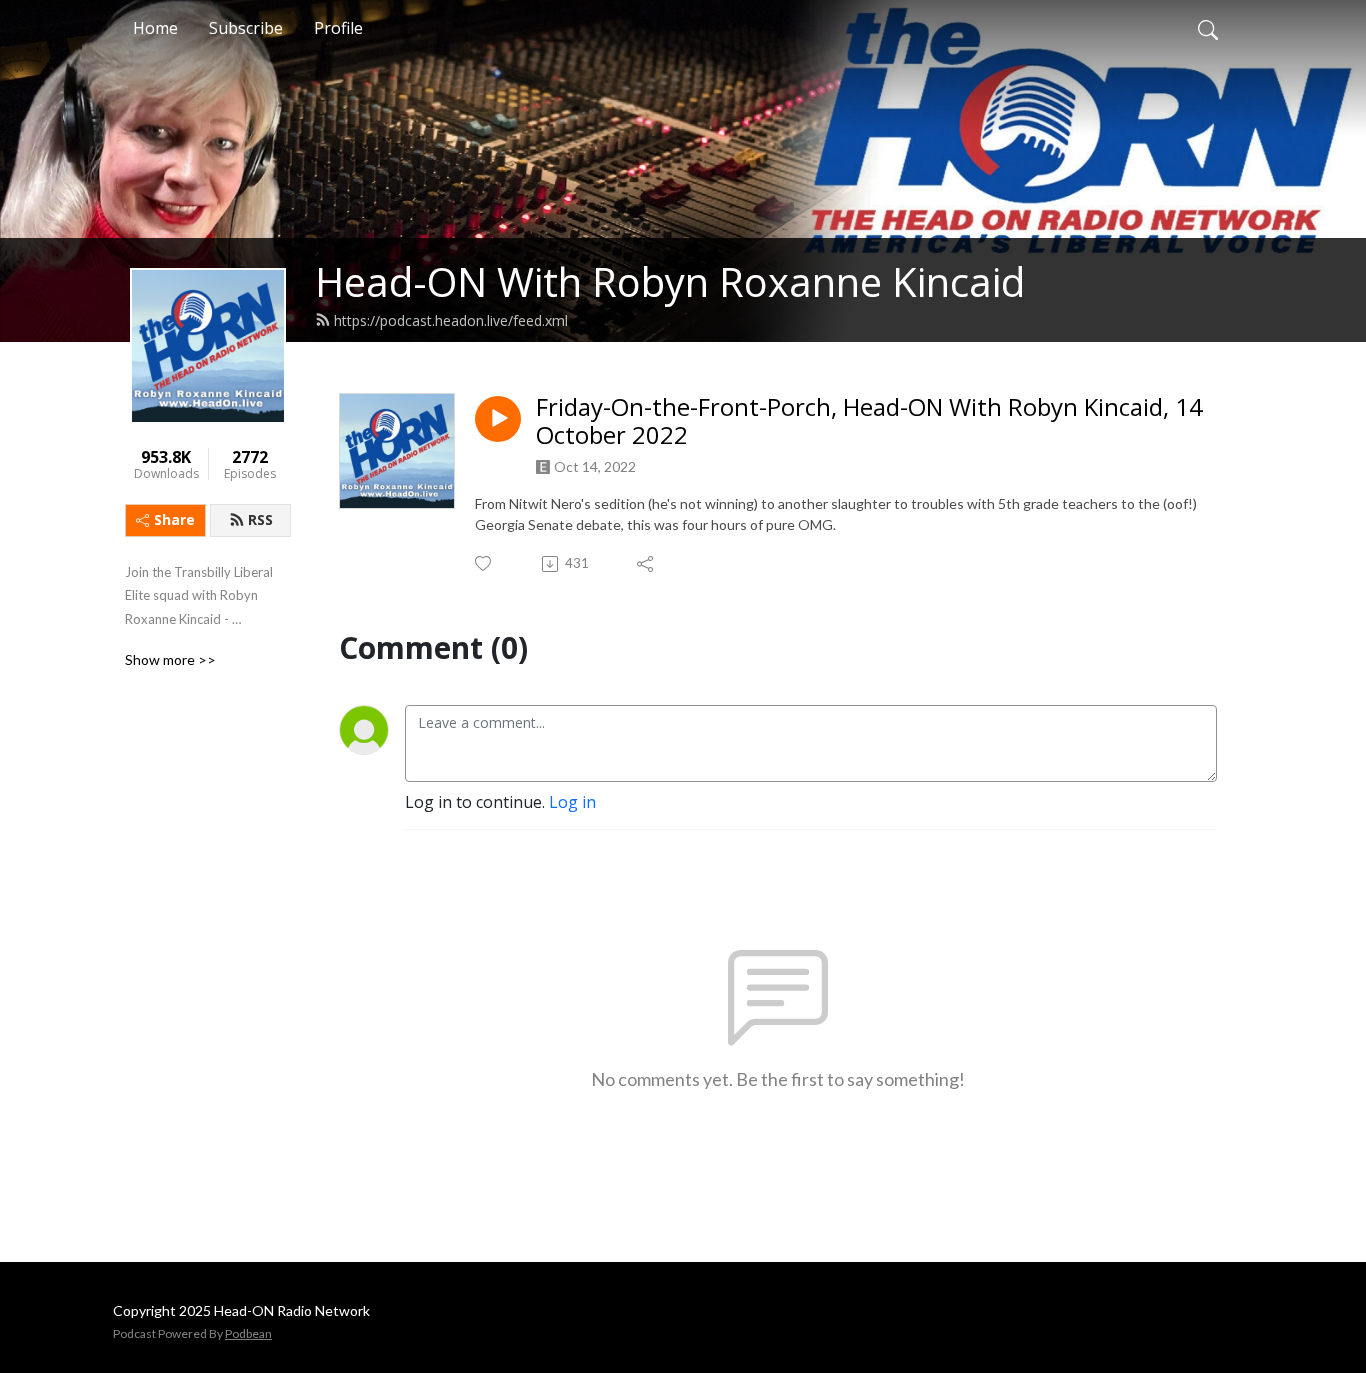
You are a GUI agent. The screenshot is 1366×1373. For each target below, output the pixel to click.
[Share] (646, 564)
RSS (260, 519)
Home (155, 28)
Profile (338, 28)
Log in (572, 802)
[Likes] (484, 563)
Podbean (248, 1333)
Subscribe (246, 28)
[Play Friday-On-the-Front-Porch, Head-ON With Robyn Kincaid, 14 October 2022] (498, 419)
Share (174, 519)
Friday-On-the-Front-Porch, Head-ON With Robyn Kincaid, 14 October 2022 (869, 422)
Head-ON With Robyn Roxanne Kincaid (670, 281)
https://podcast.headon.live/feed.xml (451, 320)
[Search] (1208, 28)
